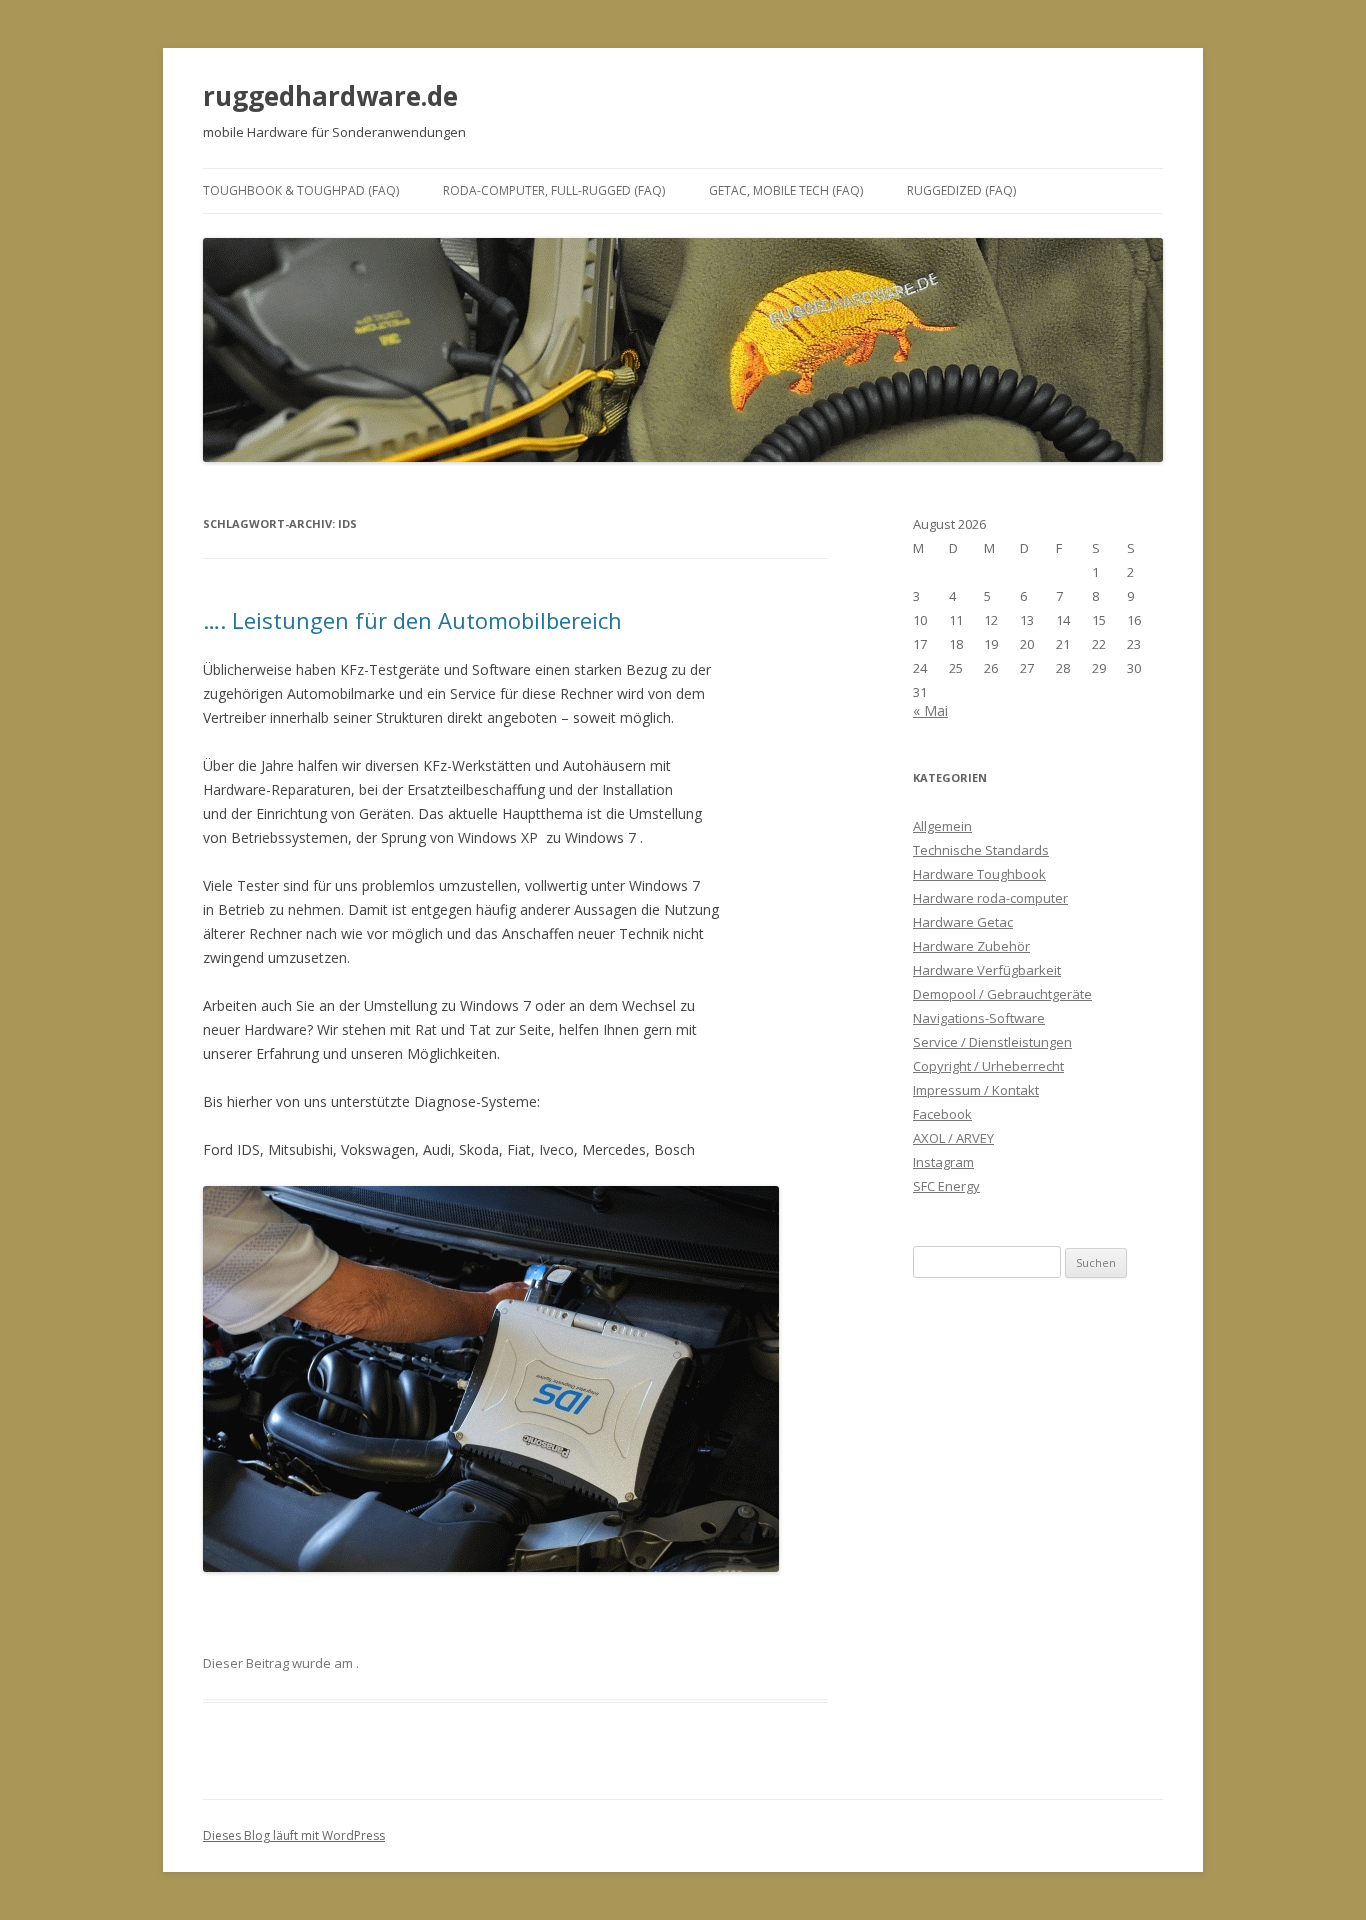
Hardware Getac (963, 922)
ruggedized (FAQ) (961, 190)
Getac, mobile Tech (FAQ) (786, 190)
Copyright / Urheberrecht (988, 1066)
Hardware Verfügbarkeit (987, 970)
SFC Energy (946, 1186)
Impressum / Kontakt (976, 1090)
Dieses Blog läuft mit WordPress (294, 1835)
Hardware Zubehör (971, 946)
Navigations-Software (979, 1018)
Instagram (943, 1162)
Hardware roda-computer (990, 898)
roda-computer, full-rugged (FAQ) (554, 190)
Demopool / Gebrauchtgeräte (1002, 994)
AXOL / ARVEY (953, 1138)
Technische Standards (981, 850)
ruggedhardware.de (330, 96)
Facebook (942, 1114)
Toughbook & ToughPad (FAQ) (301, 190)
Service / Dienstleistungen (992, 1042)
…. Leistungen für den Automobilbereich (412, 620)
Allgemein (942, 826)
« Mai (930, 710)
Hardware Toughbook (979, 874)
